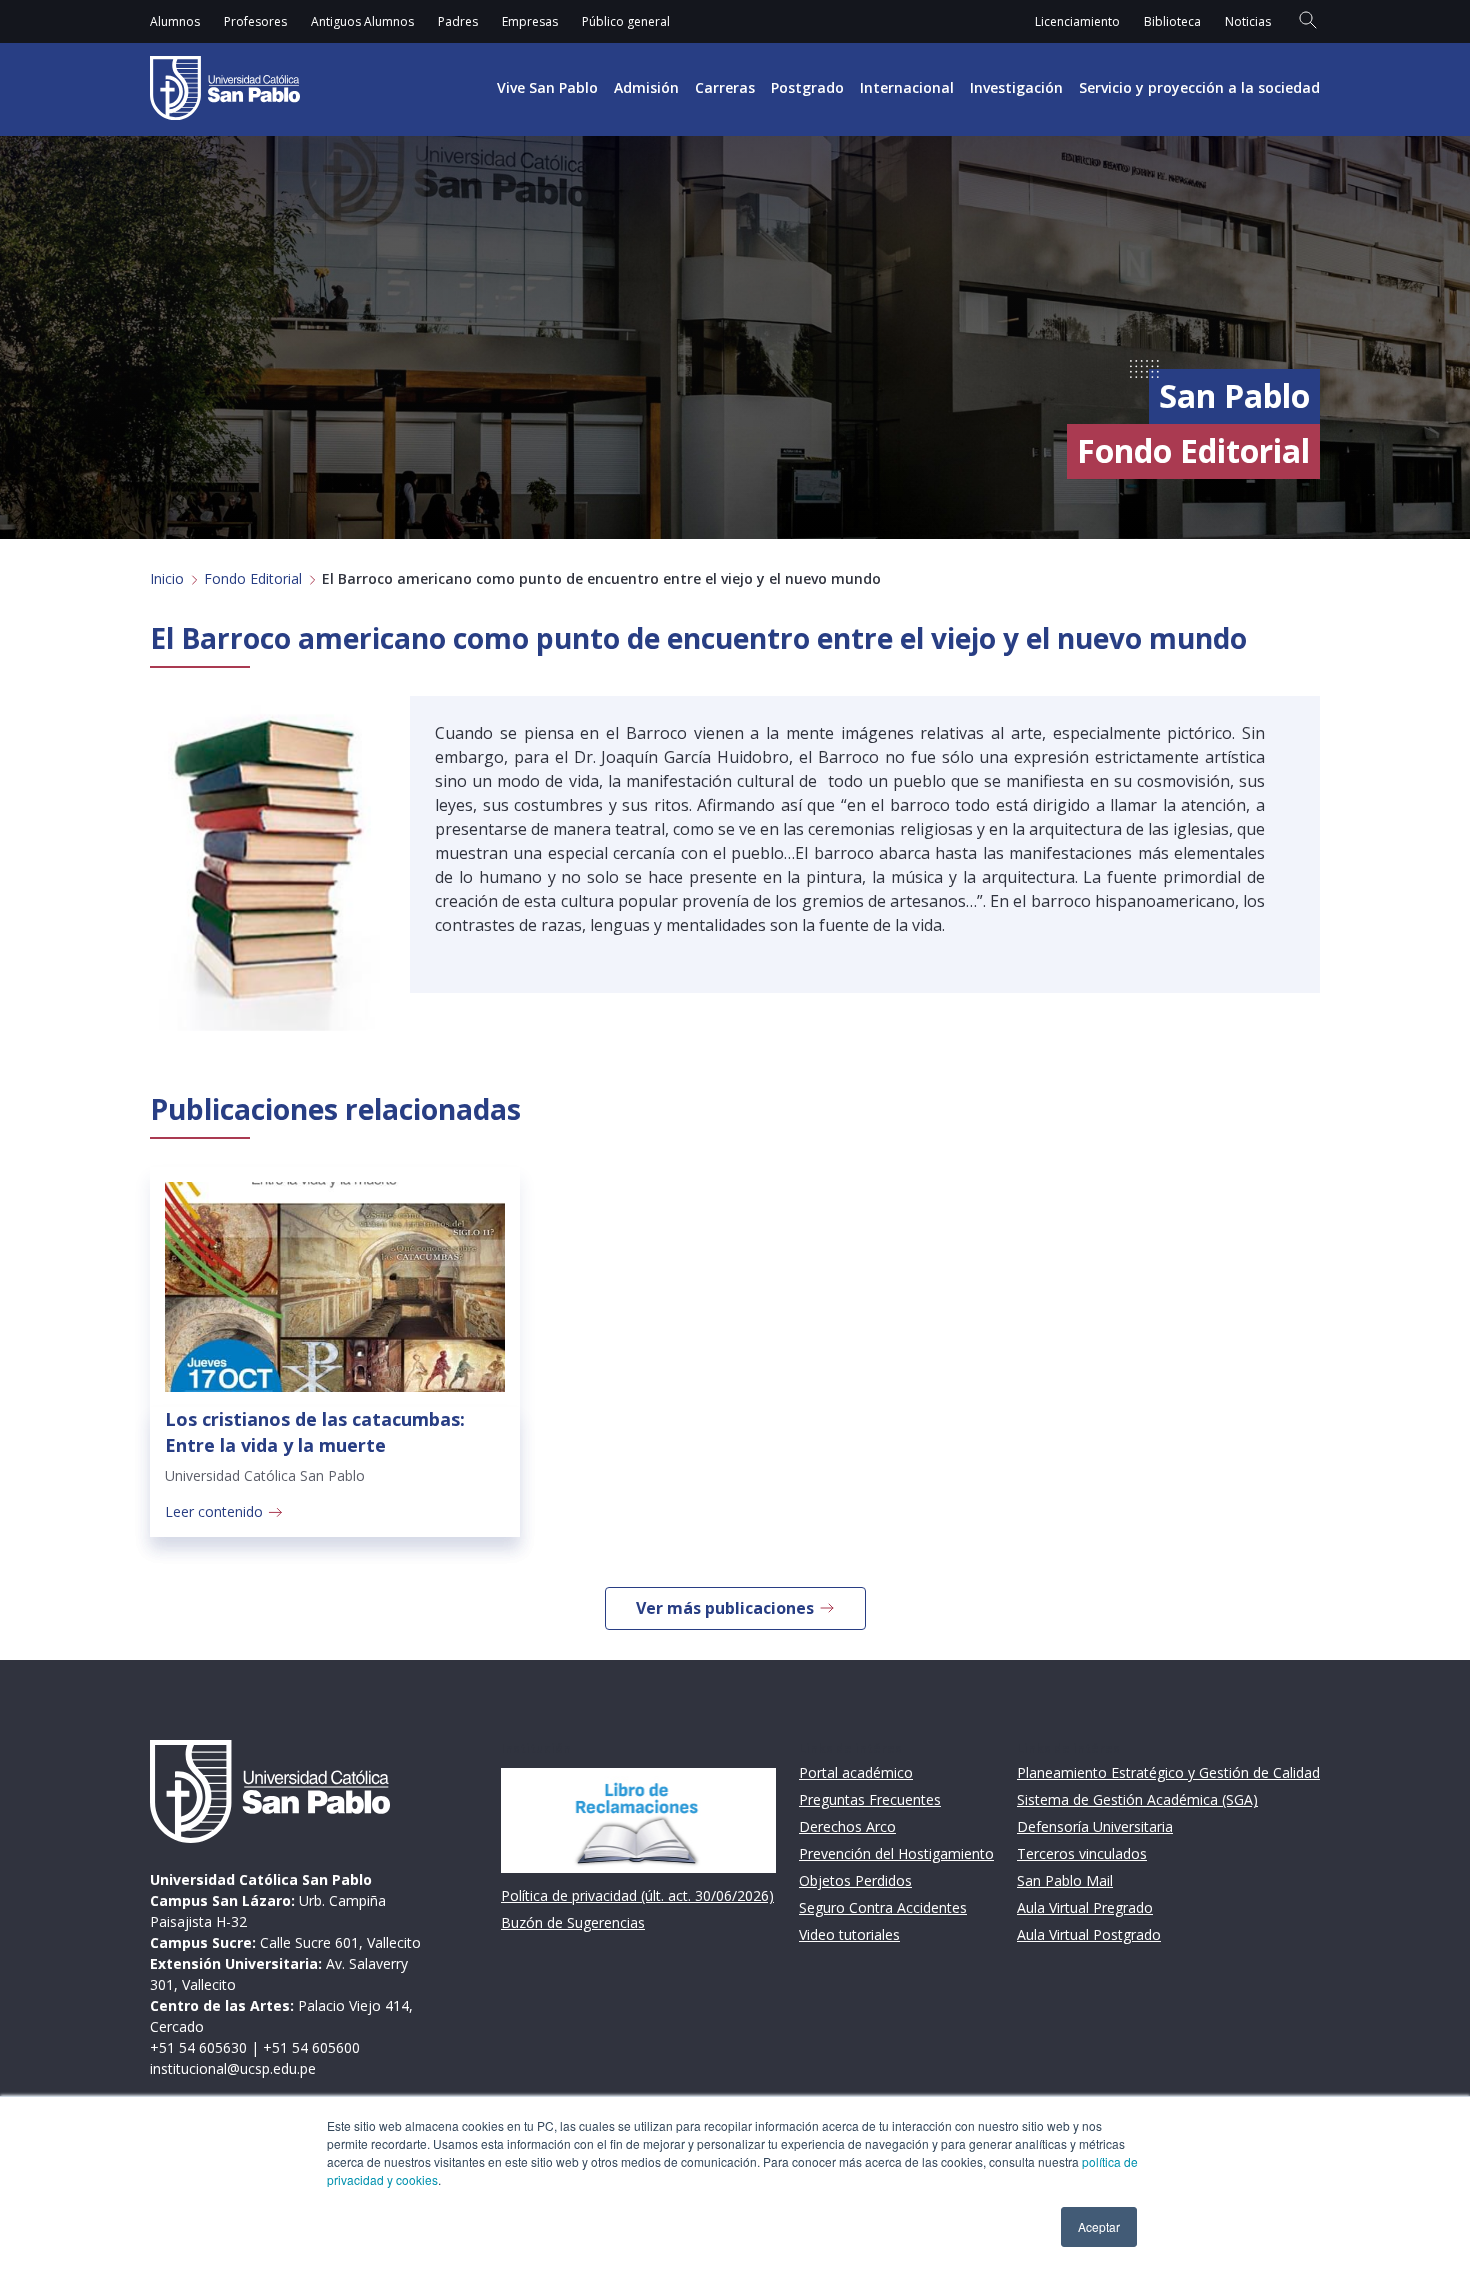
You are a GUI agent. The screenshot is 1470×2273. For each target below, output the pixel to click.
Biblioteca (1172, 21)
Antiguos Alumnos (362, 21)
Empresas (530, 21)
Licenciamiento (1077, 21)
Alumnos (175, 21)
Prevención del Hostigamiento (896, 1853)
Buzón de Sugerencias (573, 1922)
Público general (626, 21)
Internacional (907, 87)
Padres (458, 21)
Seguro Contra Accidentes (883, 1907)
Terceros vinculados (1082, 1853)
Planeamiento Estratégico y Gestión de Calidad (1168, 1772)
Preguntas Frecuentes (870, 1799)
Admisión (646, 87)
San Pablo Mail (1065, 1880)
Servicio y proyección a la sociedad (1199, 87)
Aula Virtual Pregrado (1085, 1907)
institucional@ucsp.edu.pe (233, 2068)
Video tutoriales (849, 1934)
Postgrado (807, 87)
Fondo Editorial (253, 578)
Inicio (167, 578)
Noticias (1248, 21)
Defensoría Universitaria (1095, 1826)
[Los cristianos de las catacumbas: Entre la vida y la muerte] (335, 1287)
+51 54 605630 (198, 2047)
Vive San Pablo (547, 87)
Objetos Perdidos (855, 1880)
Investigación (1016, 87)
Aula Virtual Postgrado (1089, 1934)
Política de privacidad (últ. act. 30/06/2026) (637, 1895)
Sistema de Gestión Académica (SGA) (1137, 1799)
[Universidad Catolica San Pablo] (225, 88)
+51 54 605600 (311, 2047)
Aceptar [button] (1099, 2226)
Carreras (725, 87)
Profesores (255, 21)
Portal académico (856, 1772)
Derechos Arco (847, 1826)
